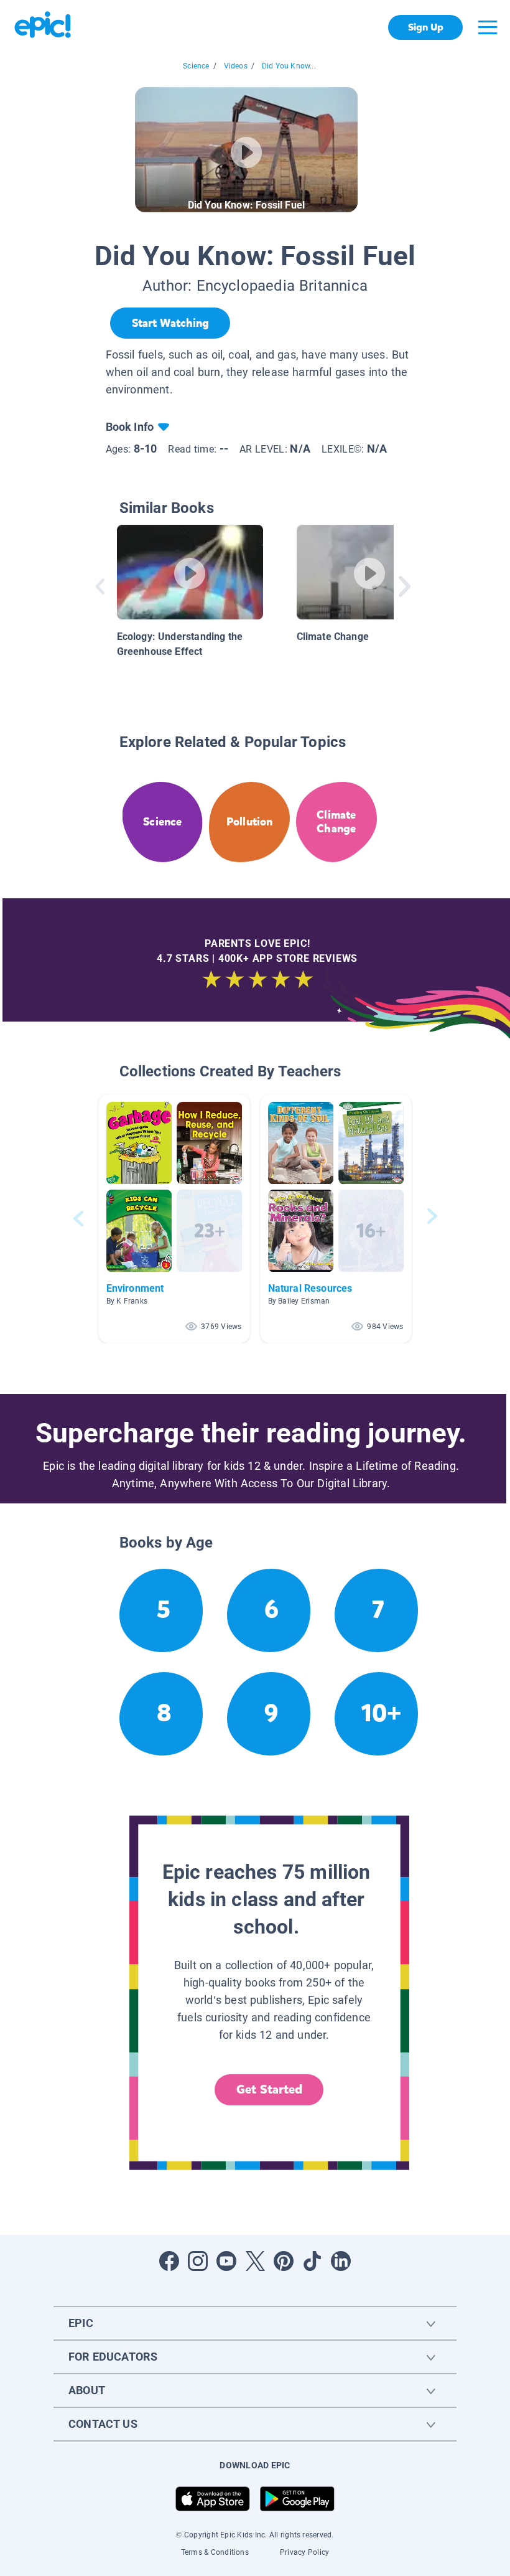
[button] (174, 1219)
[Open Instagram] (198, 2261)
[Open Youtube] (226, 2261)
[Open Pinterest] (284, 2261)
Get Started (269, 2089)
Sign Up (426, 27)
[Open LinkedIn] (341, 2261)
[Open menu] (488, 27)
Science (196, 66)
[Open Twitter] (255, 2261)
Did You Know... (289, 66)
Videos (236, 66)
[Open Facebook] (169, 2261)
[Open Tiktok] (312, 2261)
